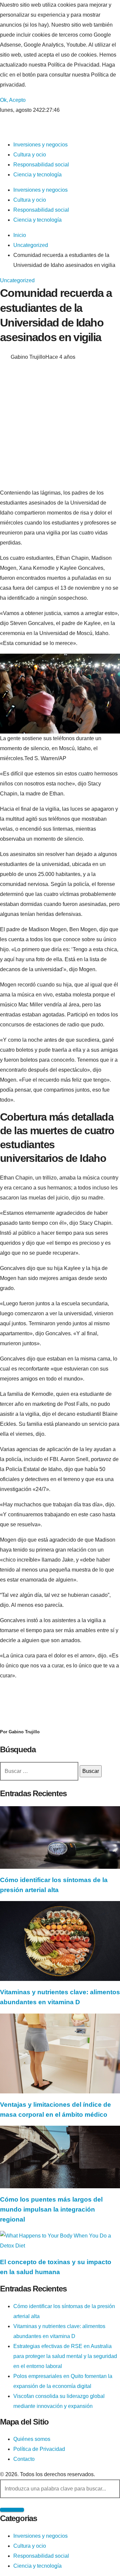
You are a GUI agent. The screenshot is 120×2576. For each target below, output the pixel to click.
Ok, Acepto (13, 100)
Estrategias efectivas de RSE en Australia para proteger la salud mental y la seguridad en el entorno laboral (65, 2356)
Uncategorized (17, 280)
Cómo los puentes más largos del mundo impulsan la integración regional (51, 2209)
